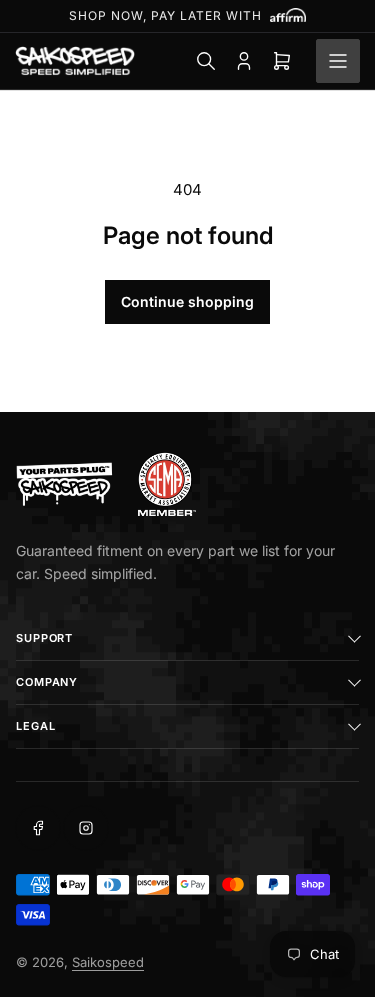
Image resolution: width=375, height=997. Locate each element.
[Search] (206, 61)
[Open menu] (338, 61)
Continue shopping (187, 301)
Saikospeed (108, 962)
